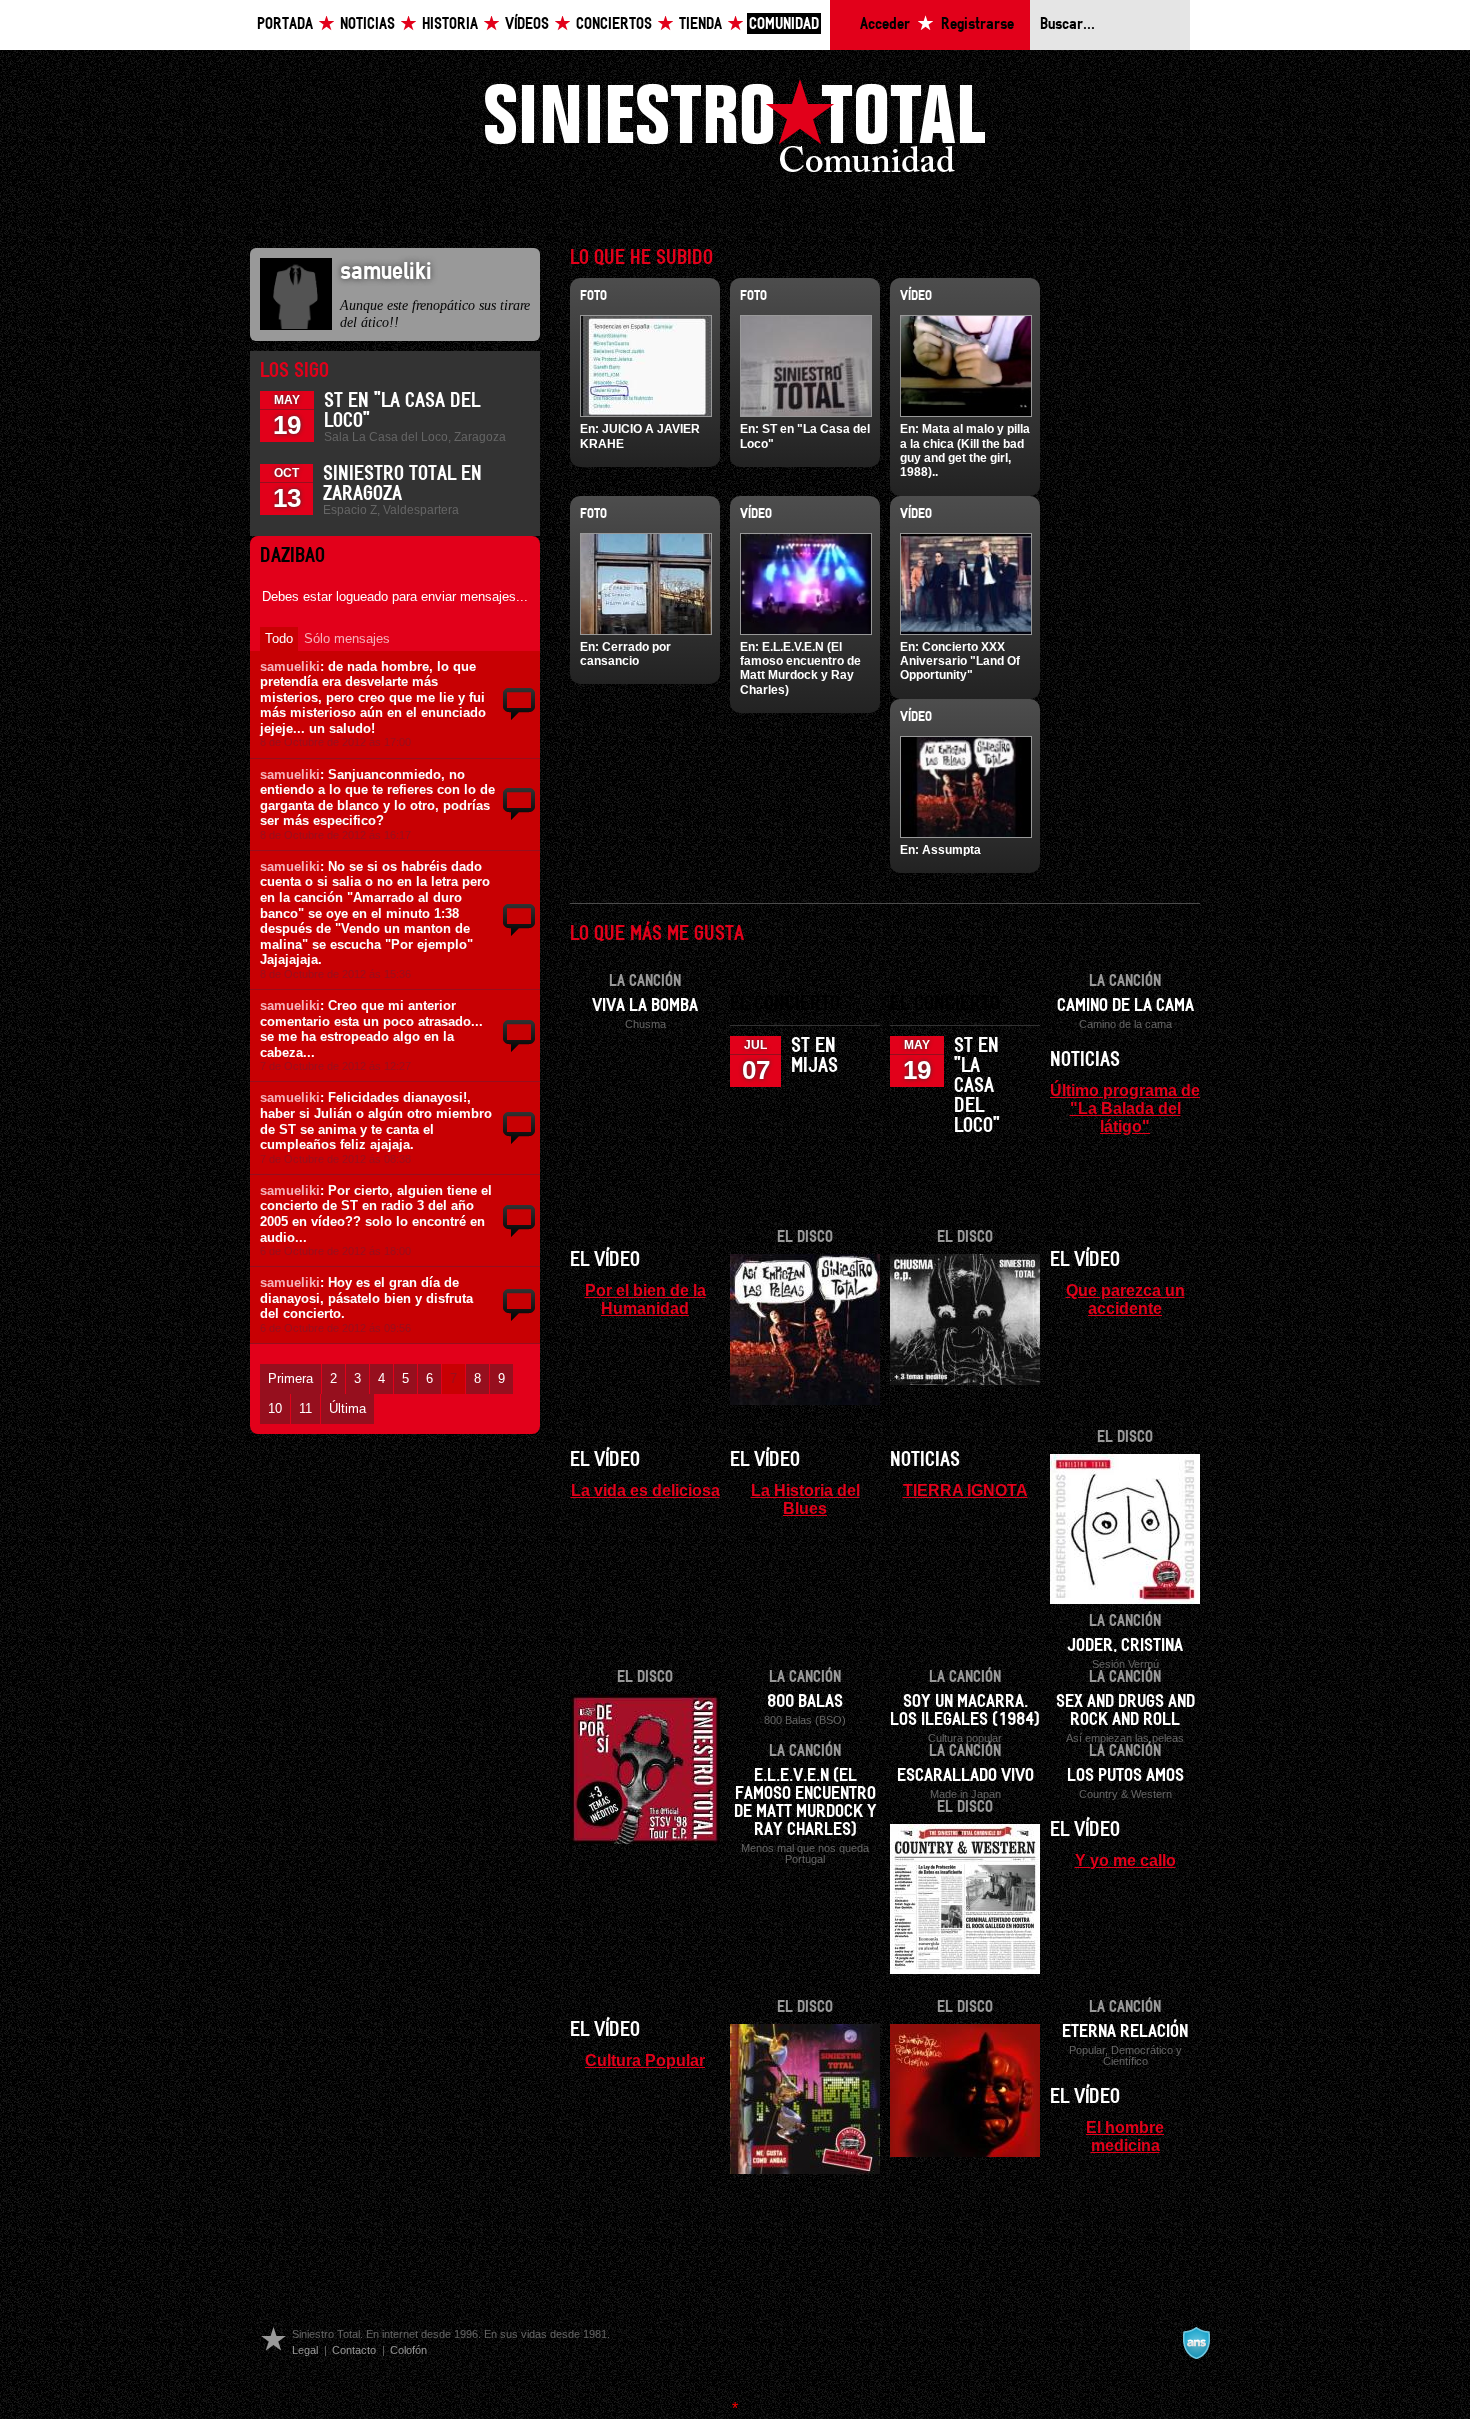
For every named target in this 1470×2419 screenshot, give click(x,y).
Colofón (408, 2350)
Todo (279, 638)
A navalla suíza (1196, 2343)
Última (347, 1408)
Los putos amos (1125, 1776)
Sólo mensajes (347, 638)
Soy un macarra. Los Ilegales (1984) (965, 1711)
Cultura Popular (645, 2060)
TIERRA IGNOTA (965, 1490)
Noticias (367, 24)
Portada (285, 24)
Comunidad (784, 24)
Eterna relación (1125, 2032)
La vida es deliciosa (645, 1490)
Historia (450, 24)
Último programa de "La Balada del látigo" (1125, 1108)
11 (305, 1408)
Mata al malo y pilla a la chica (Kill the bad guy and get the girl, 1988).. (965, 450)
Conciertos (614, 24)
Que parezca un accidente (1125, 1299)
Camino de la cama (1125, 1006)
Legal (305, 2350)
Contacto (354, 2350)
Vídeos (527, 24)
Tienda (700, 24)
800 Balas (805, 1702)
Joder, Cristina (1125, 1646)
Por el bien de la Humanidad (645, 1299)
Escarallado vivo (965, 1776)
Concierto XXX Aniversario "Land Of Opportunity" (960, 661)
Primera (290, 1378)
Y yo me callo (1125, 1860)
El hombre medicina (1125, 2136)
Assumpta (951, 850)
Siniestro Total (735, 131)
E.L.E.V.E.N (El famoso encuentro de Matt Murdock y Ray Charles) (800, 668)
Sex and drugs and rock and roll (1125, 1711)
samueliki (290, 666)
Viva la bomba (645, 1006)
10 (275, 1408)
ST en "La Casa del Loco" (977, 1086)
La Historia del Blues (805, 1499)
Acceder (885, 24)
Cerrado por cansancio (625, 654)
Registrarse (977, 24)
